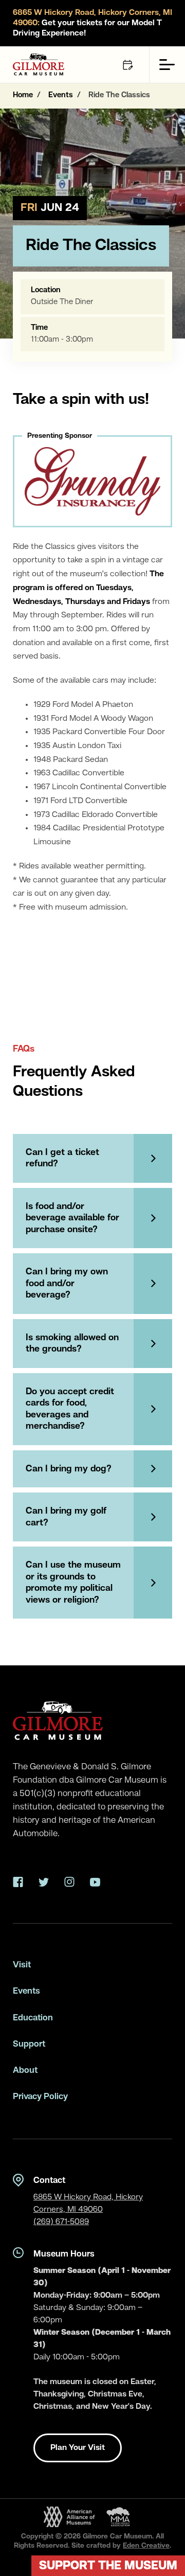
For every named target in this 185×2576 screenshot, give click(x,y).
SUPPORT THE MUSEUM (108, 2566)
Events (26, 1991)
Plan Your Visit (78, 2448)
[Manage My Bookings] (127, 65)
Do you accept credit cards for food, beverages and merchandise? (70, 1409)
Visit (22, 1965)
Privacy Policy (40, 2097)
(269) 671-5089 (61, 2222)
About (25, 2071)
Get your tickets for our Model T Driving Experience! (92, 23)
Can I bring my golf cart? (66, 1517)
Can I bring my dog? (69, 1469)
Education (33, 2018)
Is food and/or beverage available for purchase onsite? (72, 1218)
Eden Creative (146, 2546)
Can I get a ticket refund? (62, 1158)
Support (29, 2044)
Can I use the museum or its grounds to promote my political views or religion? (73, 1583)
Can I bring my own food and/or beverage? (67, 1283)
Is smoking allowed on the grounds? (72, 1344)
